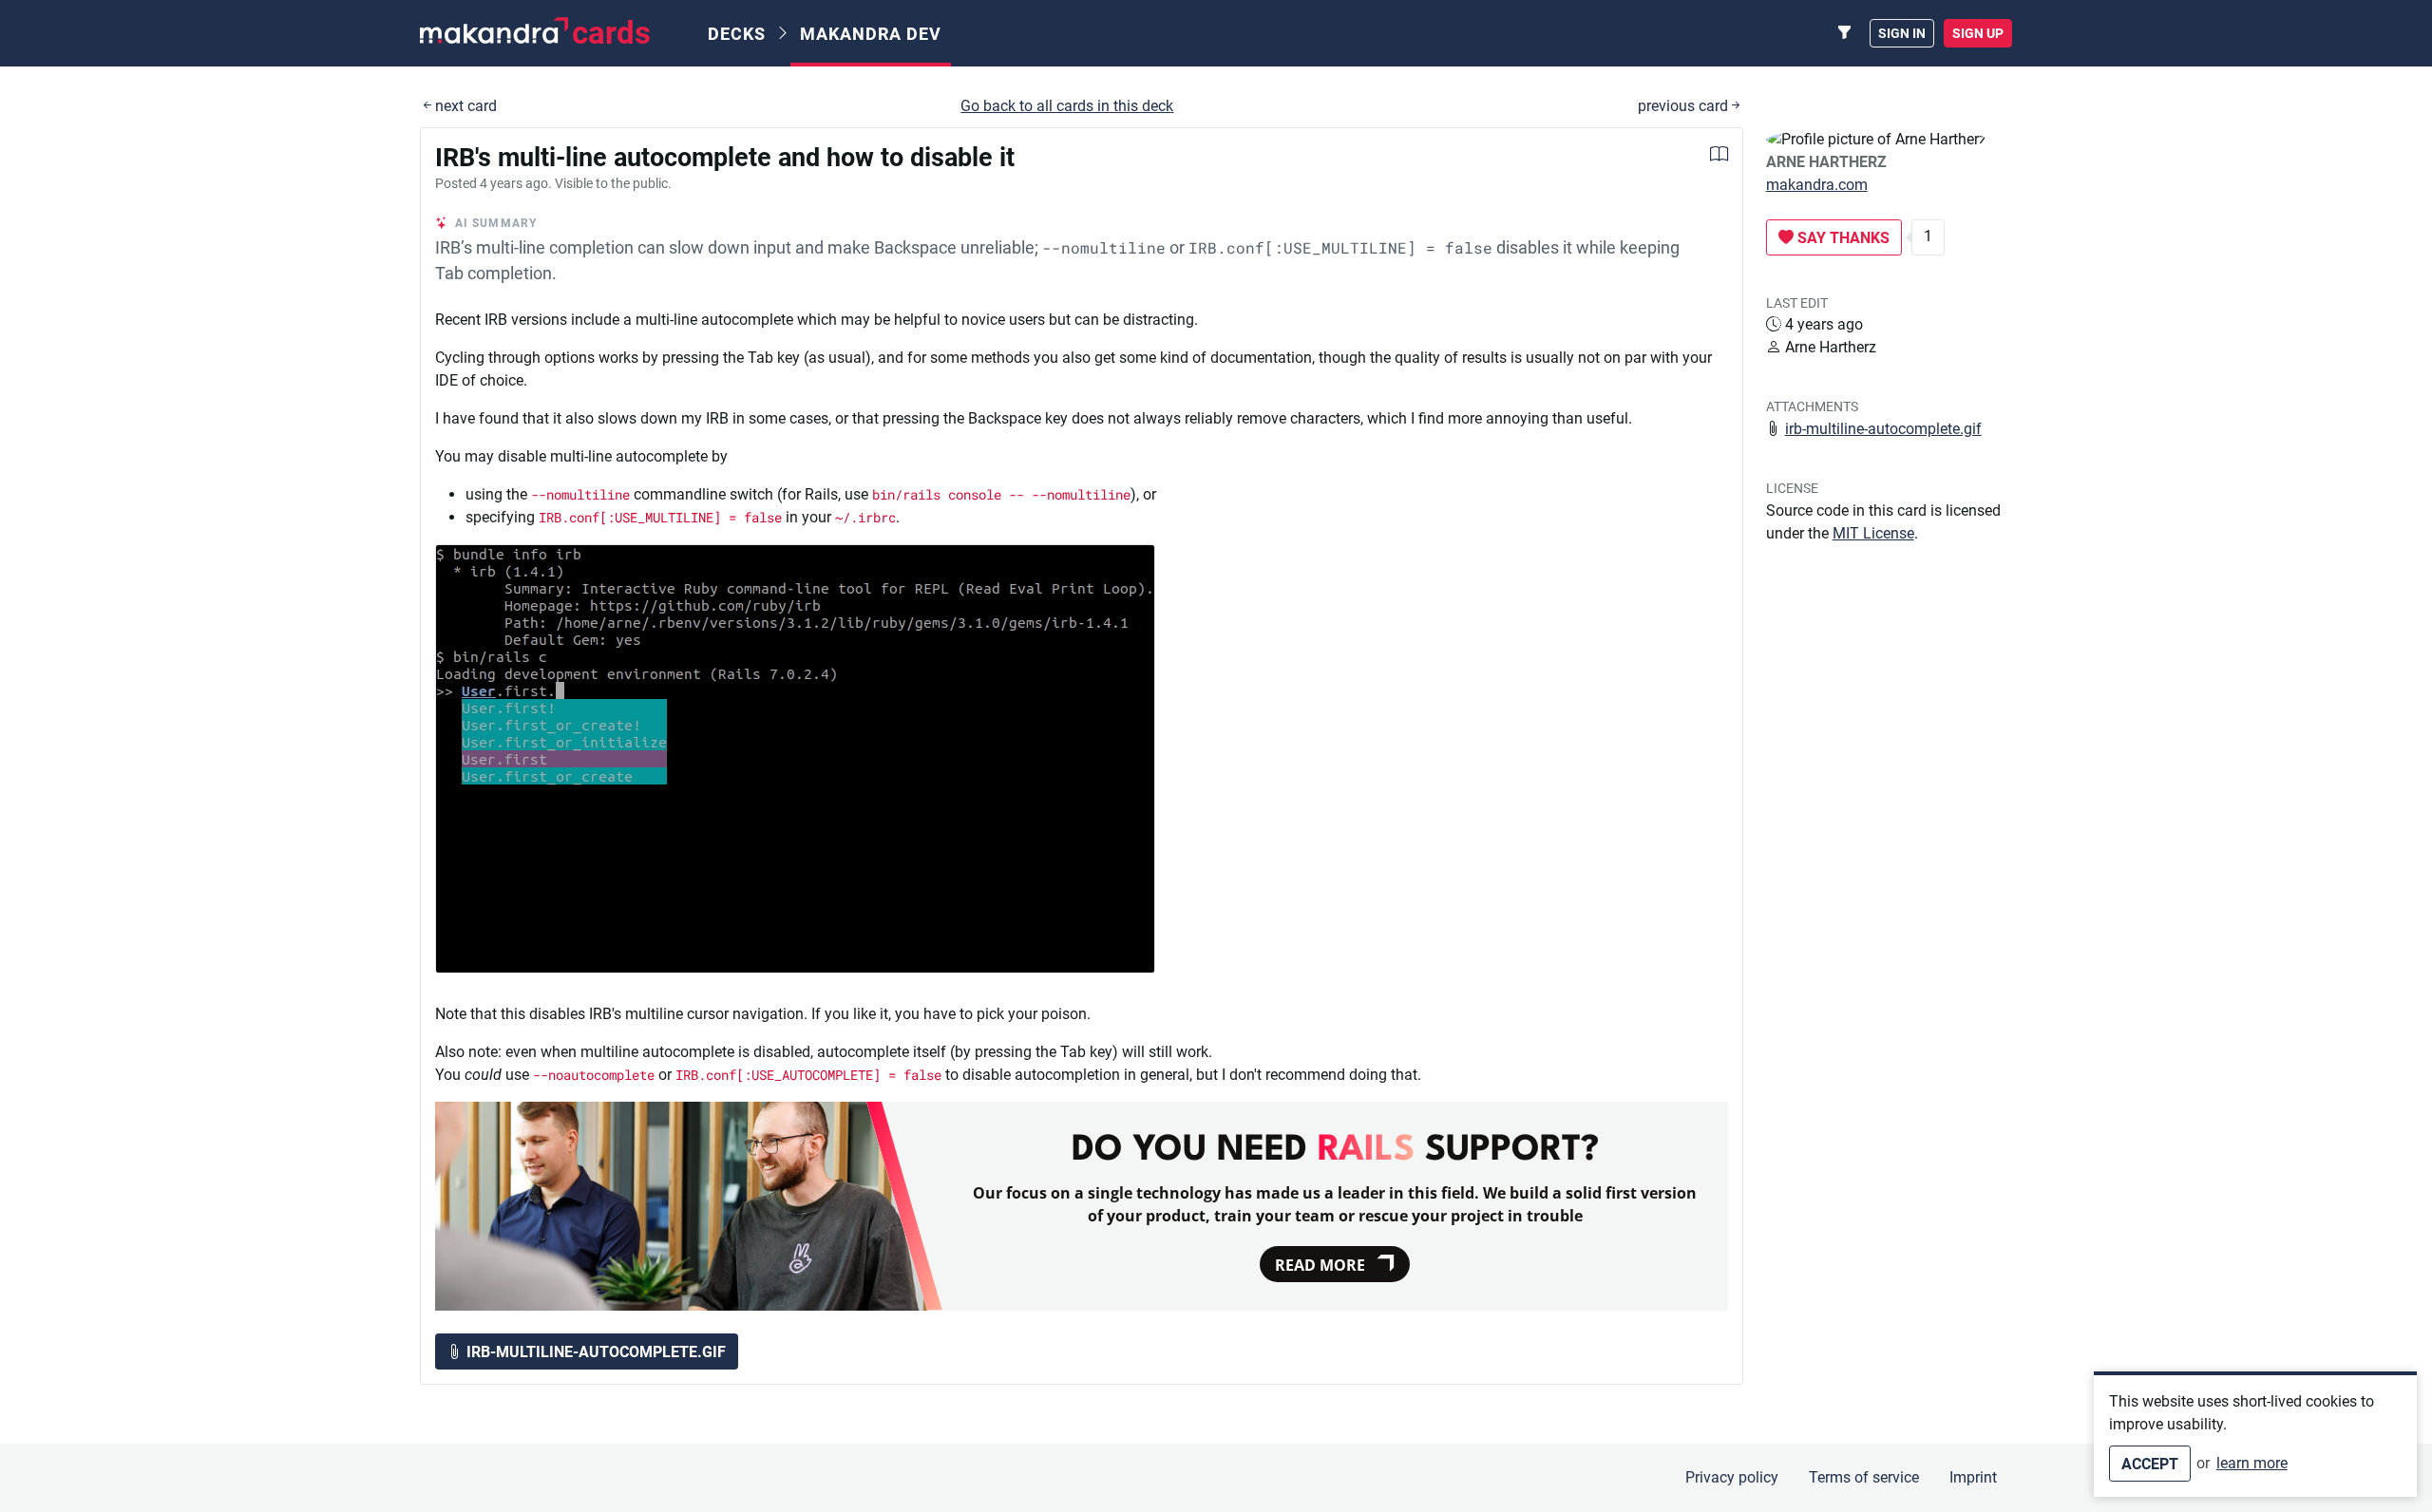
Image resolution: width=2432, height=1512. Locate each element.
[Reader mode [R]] (1719, 156)
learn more (2252, 1463)
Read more (1320, 1265)
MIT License (1873, 533)
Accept (2150, 1464)
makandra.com (1817, 185)
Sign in (1902, 33)
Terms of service (1864, 1477)
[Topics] (1845, 33)
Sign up (1978, 33)
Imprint (1973, 1477)
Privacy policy (1732, 1477)
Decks (737, 34)
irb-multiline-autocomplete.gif (1883, 429)
